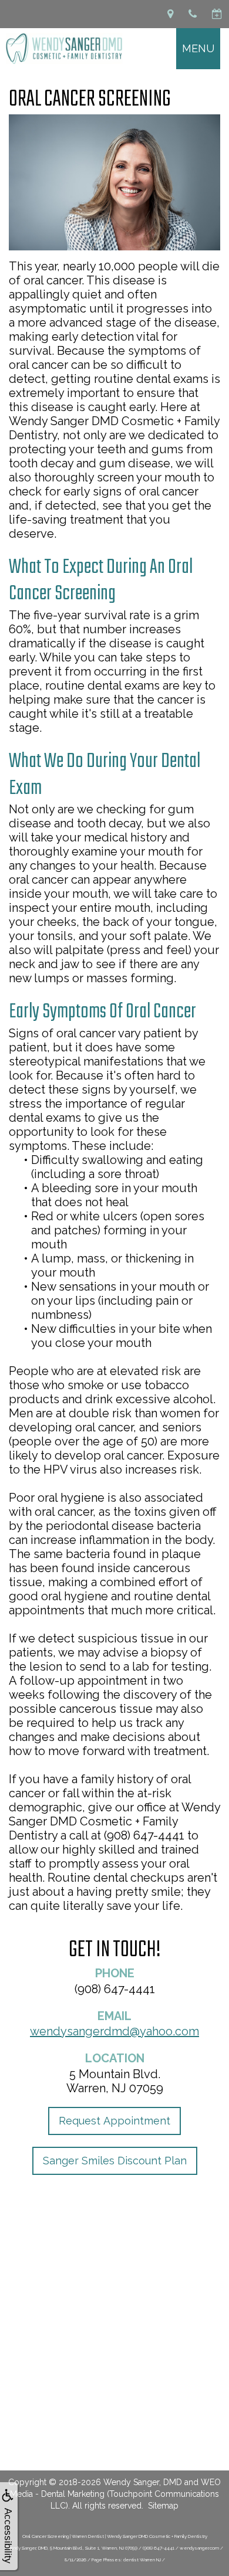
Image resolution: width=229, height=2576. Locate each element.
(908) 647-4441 (115, 1989)
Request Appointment (114, 2121)
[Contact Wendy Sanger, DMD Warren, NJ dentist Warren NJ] (170, 14)
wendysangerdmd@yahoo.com (114, 2031)
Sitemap (163, 2506)
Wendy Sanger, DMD (143, 2482)
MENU (198, 48)
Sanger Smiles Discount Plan (115, 2161)
